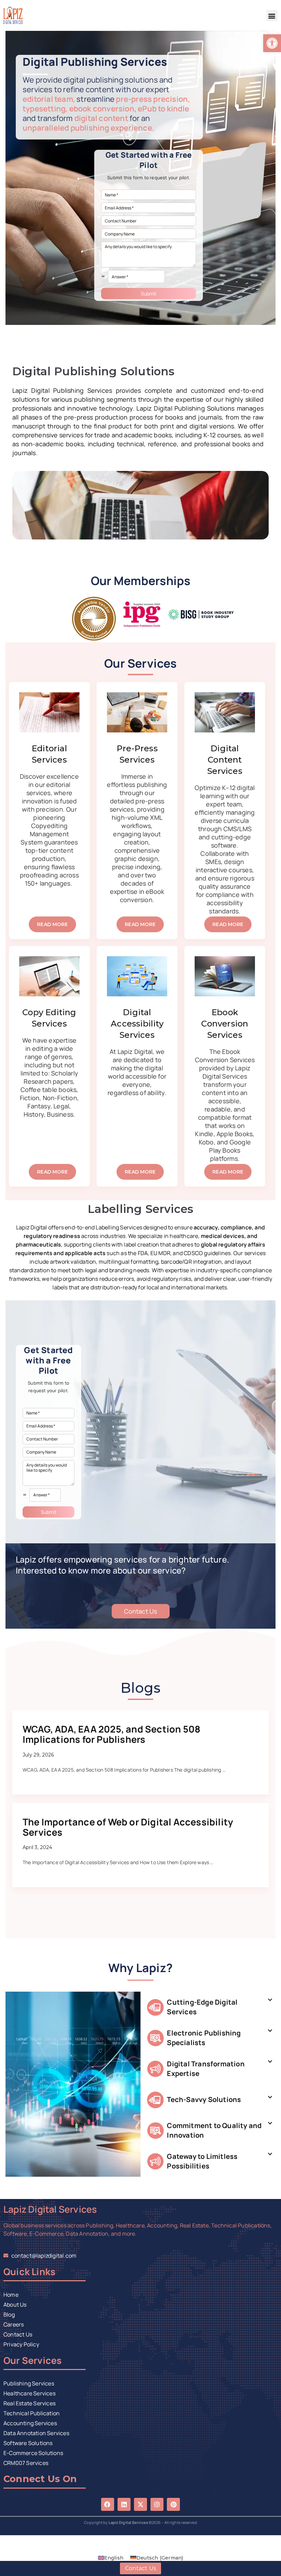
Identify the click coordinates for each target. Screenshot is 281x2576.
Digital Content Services (225, 760)
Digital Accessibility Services (137, 1024)
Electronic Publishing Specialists (204, 2038)
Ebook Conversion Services (225, 1024)
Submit (149, 294)
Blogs (141, 1688)
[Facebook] (108, 2504)
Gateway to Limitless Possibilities (202, 2161)
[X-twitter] (140, 2504)
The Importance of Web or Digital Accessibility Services (128, 1827)
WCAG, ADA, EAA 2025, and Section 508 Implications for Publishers (112, 1734)
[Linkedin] (124, 2504)
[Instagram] (157, 2504)
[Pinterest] (173, 2504)
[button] (272, 16)
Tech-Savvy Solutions (204, 2099)
